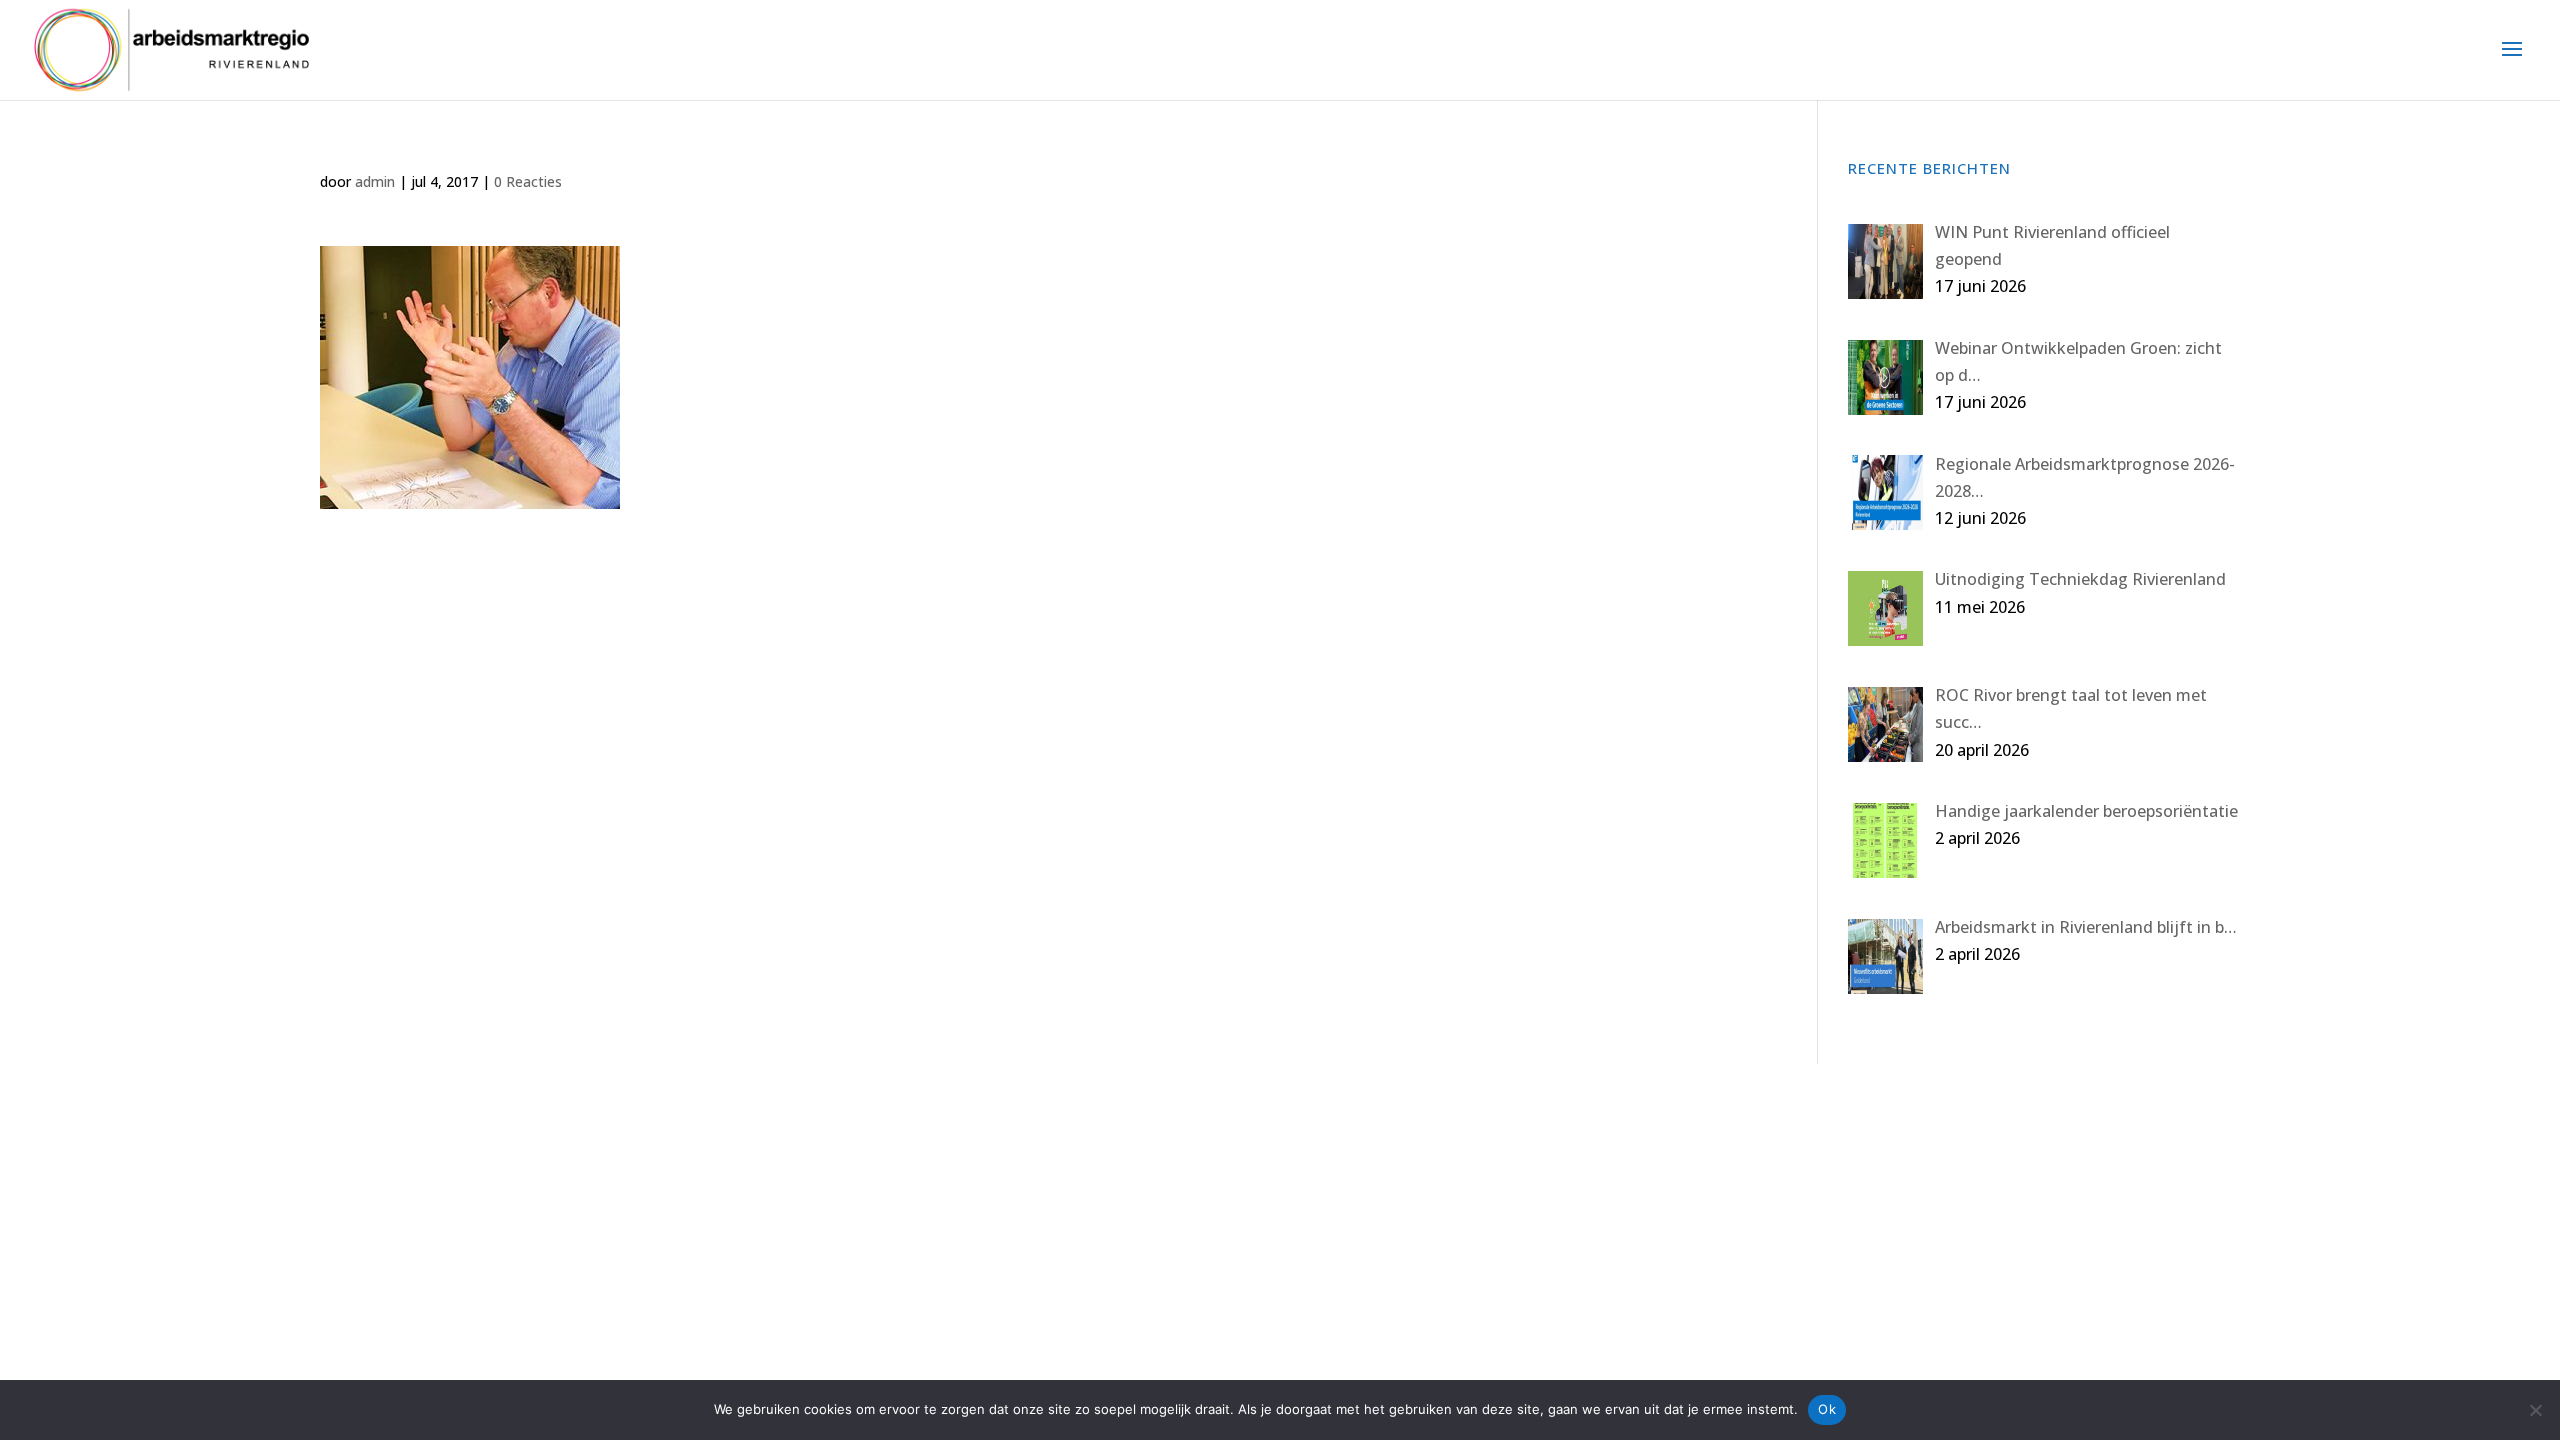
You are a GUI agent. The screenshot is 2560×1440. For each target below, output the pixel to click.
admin (375, 181)
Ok (1827, 1409)
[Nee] (2535, 1410)
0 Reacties (528, 181)
